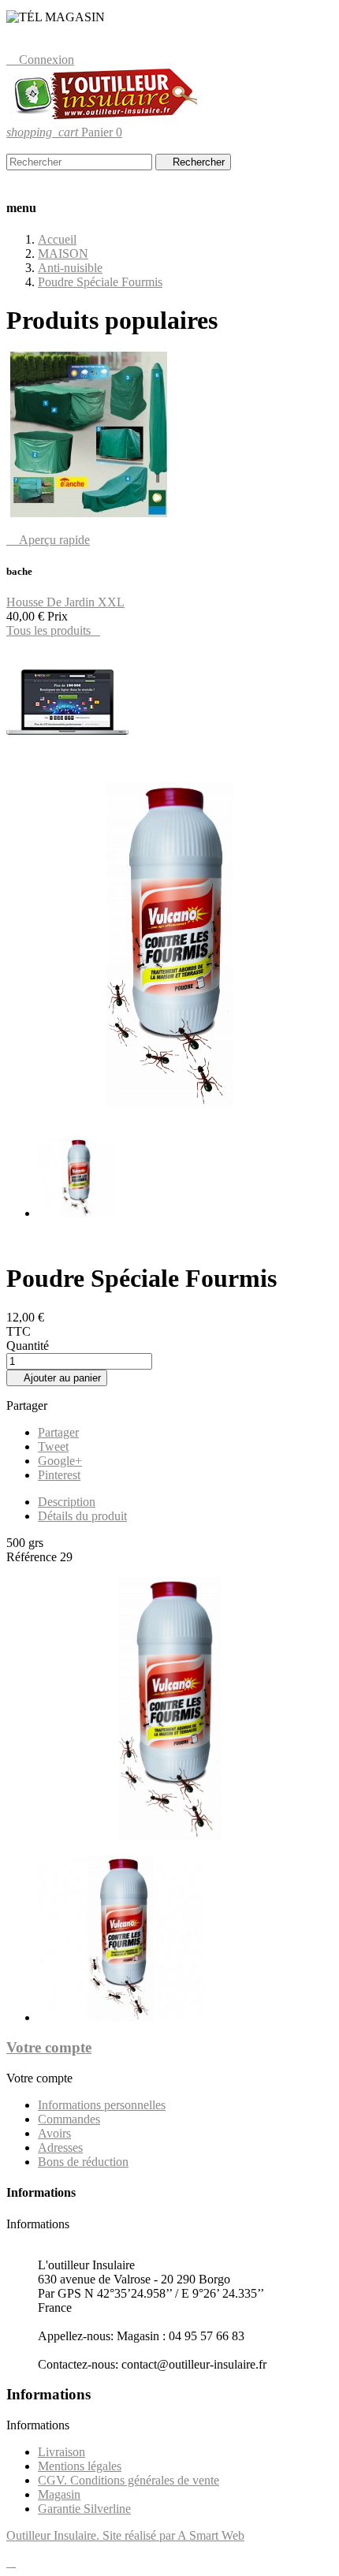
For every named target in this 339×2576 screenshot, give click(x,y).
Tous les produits (53, 630)
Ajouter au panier (57, 1378)
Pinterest (59, 1475)
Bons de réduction (83, 2162)
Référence (33, 1557)
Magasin (59, 2494)
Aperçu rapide (48, 540)
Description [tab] (67, 1502)
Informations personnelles (102, 2105)
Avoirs (54, 2133)
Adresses (60, 2147)
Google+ (60, 1461)
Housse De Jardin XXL (65, 602)
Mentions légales (80, 2466)
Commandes (69, 2119)
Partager (58, 1432)
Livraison (61, 2452)
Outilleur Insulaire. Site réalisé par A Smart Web (125, 2535)
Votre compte (49, 2047)
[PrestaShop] (67, 762)
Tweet (53, 1446)
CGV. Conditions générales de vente (129, 2480)
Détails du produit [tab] (82, 1516)
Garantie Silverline (84, 2509)
